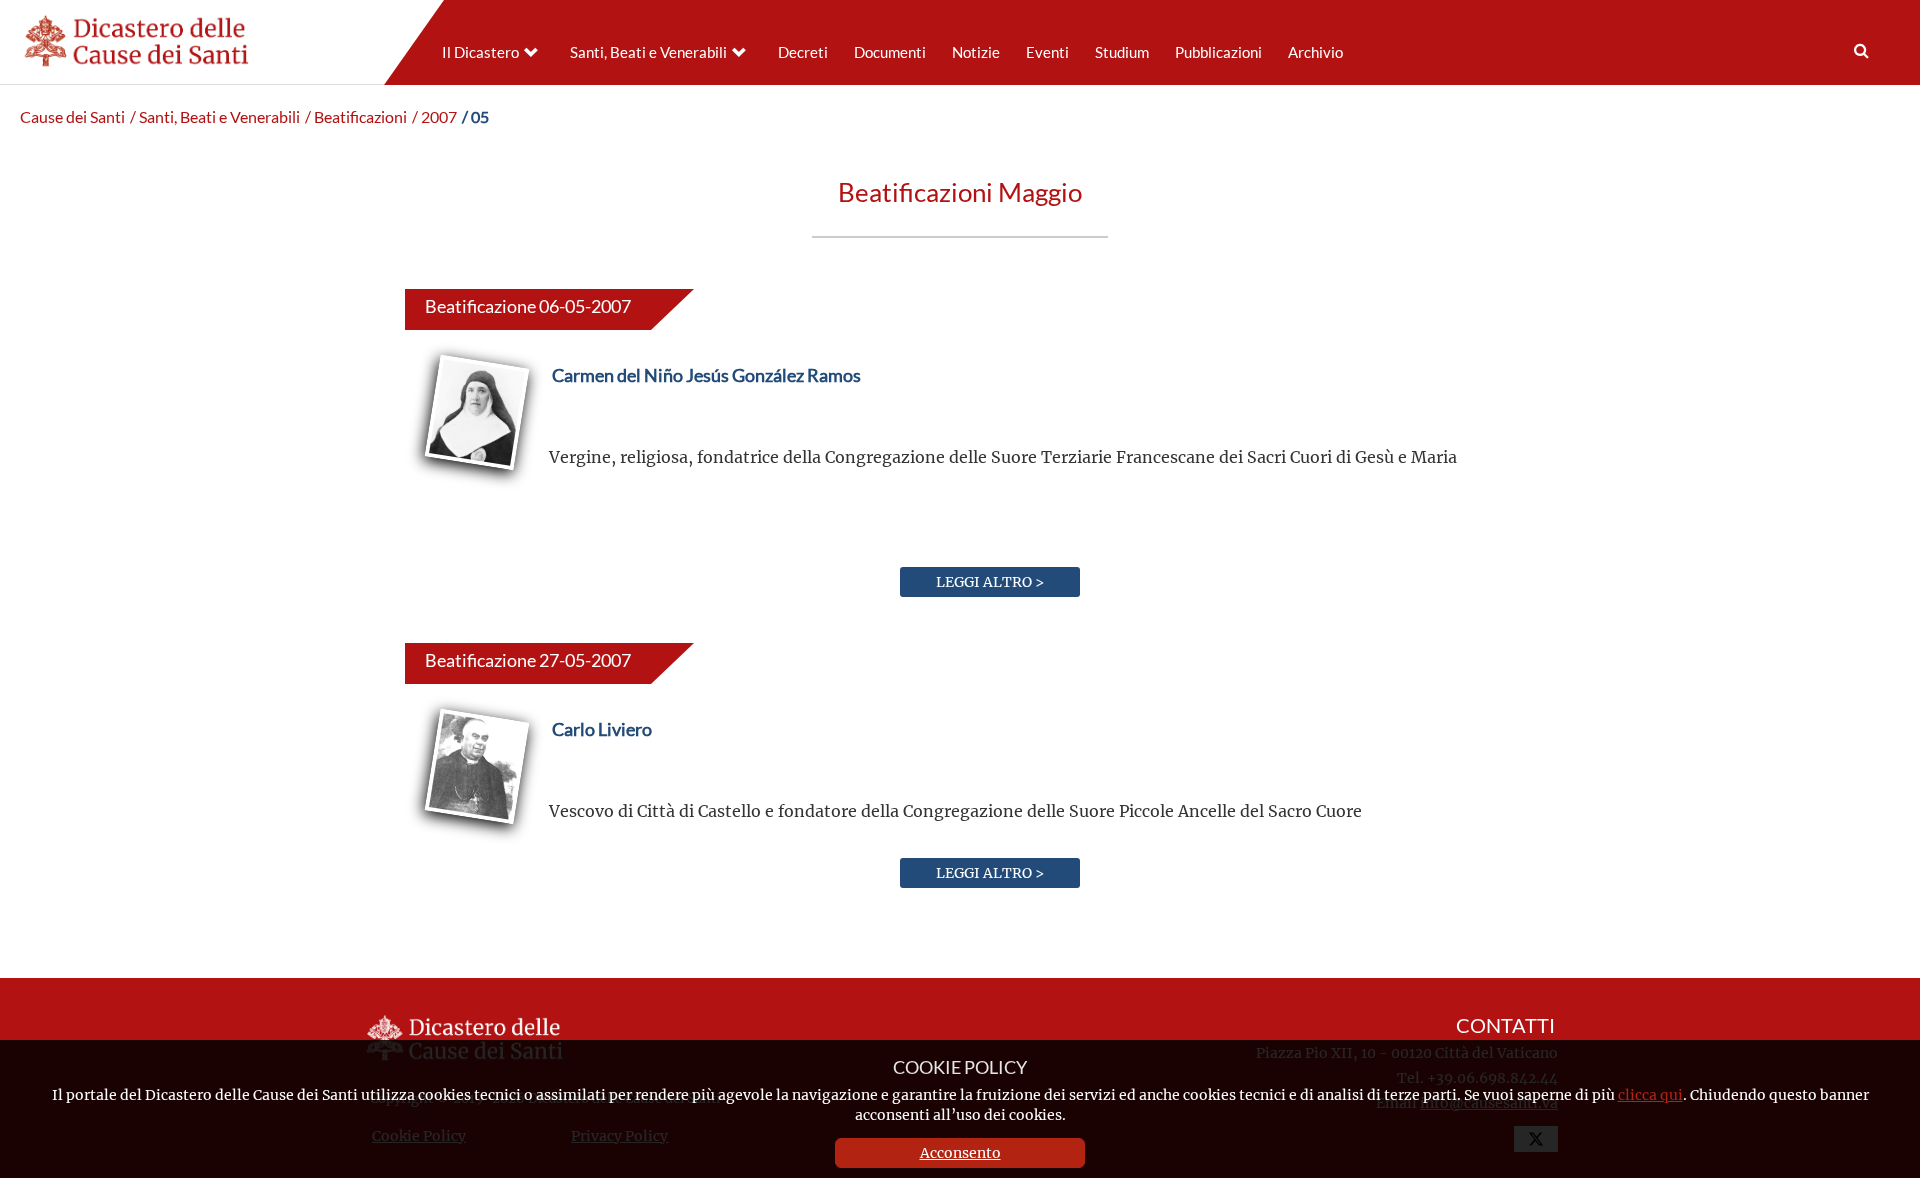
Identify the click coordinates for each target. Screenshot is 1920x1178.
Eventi (1047, 52)
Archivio (1315, 52)
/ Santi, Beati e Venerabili (215, 117)
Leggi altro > (990, 581)
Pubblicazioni (1218, 52)
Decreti (803, 52)
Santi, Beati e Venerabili (648, 52)
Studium (1122, 52)
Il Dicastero (480, 52)
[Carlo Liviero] (602, 776)
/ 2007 (434, 117)
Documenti (890, 52)
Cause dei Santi (72, 117)
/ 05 (475, 117)
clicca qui (1650, 1094)
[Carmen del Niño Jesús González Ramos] (706, 422)
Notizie (976, 52)
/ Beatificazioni (356, 117)
